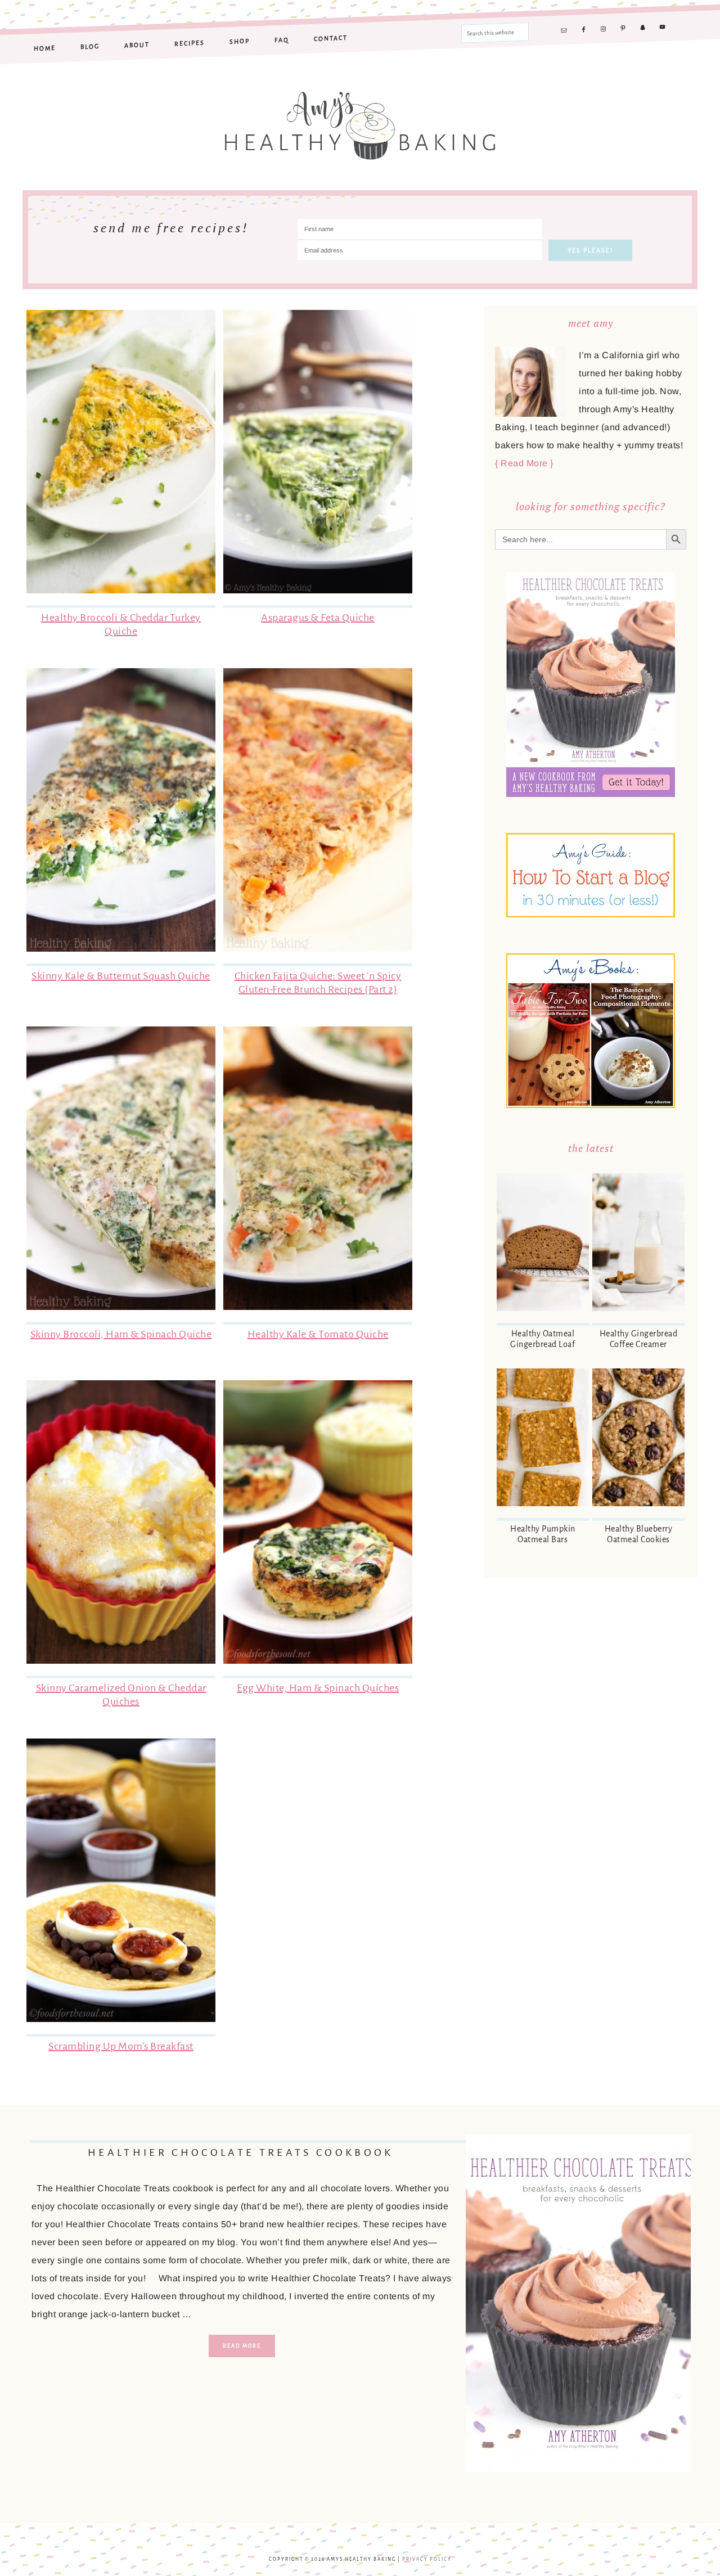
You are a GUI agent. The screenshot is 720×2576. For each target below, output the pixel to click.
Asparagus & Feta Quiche (318, 618)
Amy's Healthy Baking (360, 119)
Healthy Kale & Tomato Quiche (318, 1334)
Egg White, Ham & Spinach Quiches (318, 1688)
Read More (242, 2346)
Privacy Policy (427, 2559)
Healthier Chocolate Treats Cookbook (241, 2152)
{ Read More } (524, 463)
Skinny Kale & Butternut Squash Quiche (121, 976)
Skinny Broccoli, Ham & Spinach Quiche (121, 1334)
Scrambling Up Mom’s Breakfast (121, 2046)
